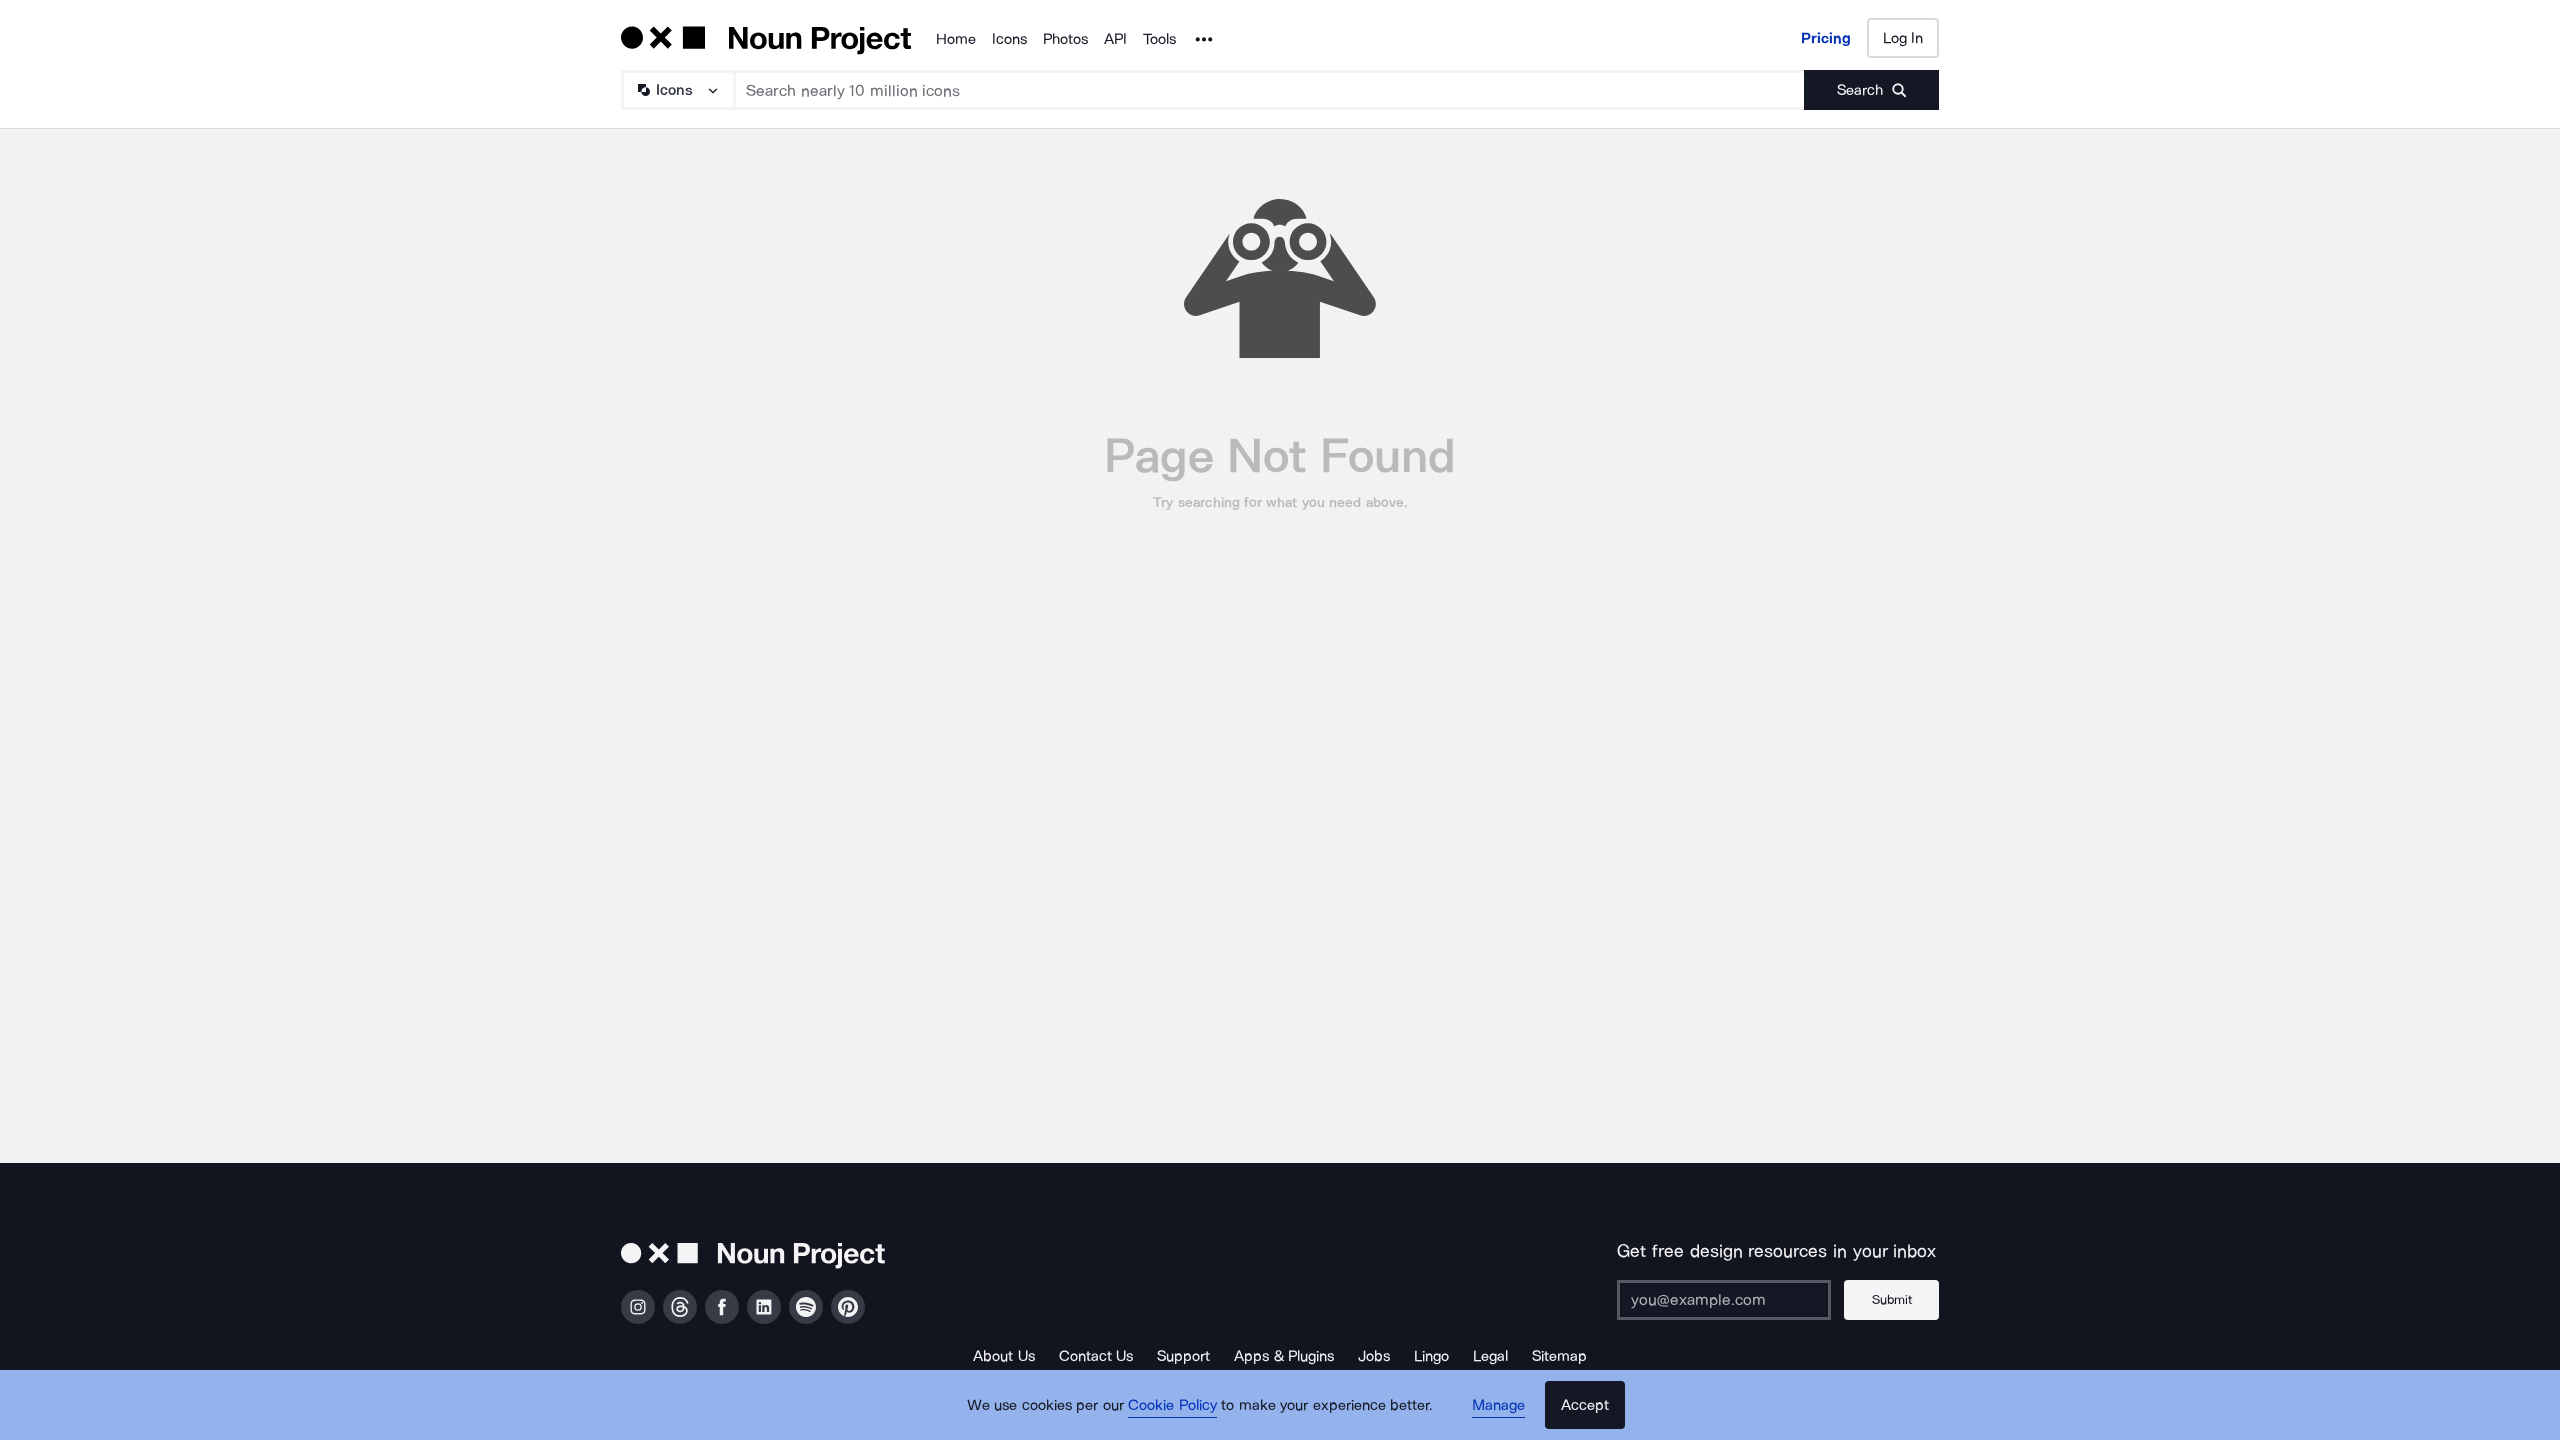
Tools (1159, 39)
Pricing (1826, 38)
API (1115, 39)
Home (956, 39)
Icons (1009, 39)
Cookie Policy (1172, 1405)
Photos (1065, 39)
